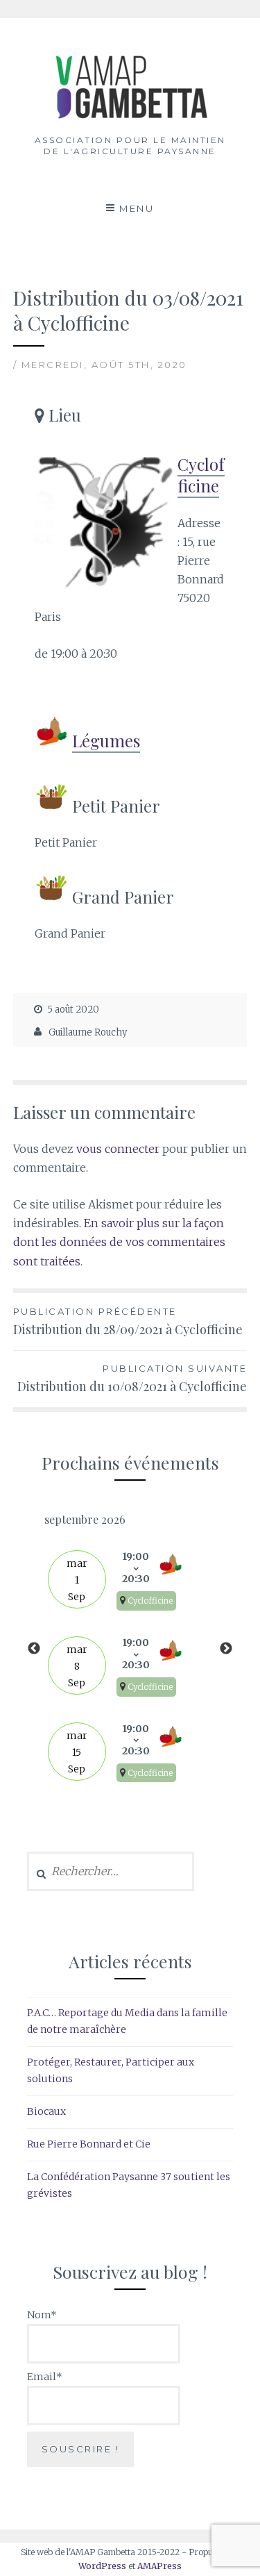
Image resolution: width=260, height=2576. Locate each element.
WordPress (102, 2566)
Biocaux (46, 2111)
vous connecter (118, 1149)
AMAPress (159, 2566)
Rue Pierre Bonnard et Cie (89, 2144)
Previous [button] (34, 1649)
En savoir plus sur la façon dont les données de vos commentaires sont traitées (119, 1242)
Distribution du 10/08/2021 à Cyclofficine (132, 1379)
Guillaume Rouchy (88, 1032)
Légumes (106, 740)
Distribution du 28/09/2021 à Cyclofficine (128, 1322)
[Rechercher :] (111, 1872)
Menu (137, 208)
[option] (130, 1649)
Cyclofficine (201, 475)
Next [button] (226, 1649)
